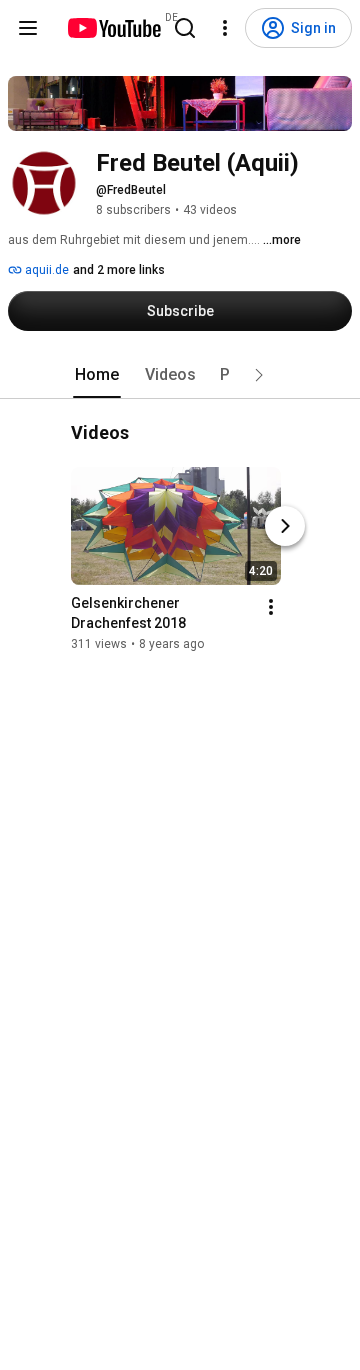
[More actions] (271, 608)
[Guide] (28, 28)
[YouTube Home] (113, 28)
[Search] (185, 28)
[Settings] (225, 28)
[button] (259, 375)
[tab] (97, 375)
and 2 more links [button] (119, 270)
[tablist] (180, 375)
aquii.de (45, 270)
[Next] (285, 527)
